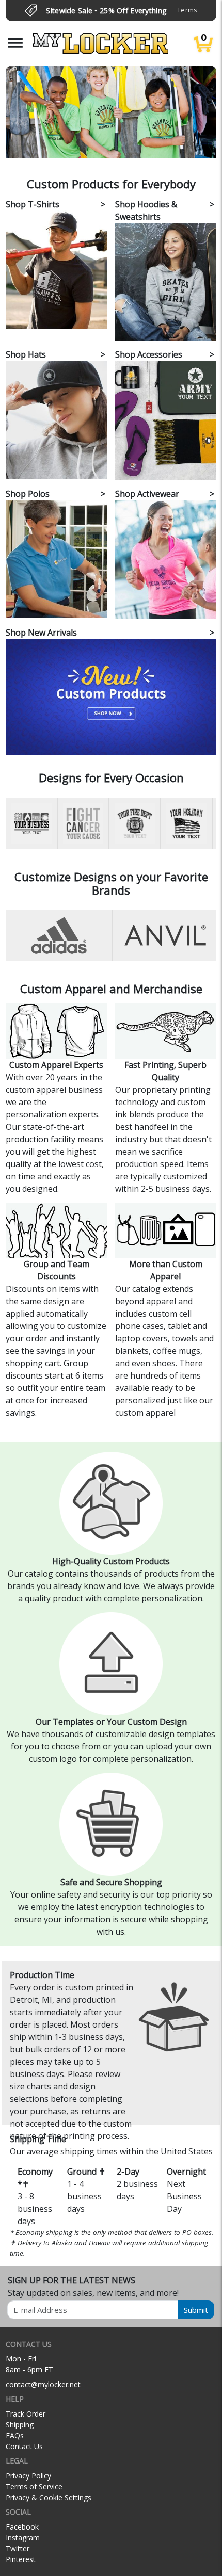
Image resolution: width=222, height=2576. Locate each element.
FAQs (15, 2435)
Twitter (18, 2548)
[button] (15, 43)
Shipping (20, 2425)
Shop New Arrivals (41, 633)
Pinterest (21, 2559)
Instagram (23, 2538)
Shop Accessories (149, 354)
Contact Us (24, 2446)
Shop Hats (26, 354)
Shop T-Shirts (33, 204)
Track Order (26, 2414)
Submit (196, 2310)
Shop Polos (28, 494)
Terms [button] (187, 10)
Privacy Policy (28, 2476)
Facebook (22, 2527)
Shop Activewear (147, 494)
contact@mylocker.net (43, 2384)
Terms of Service (34, 2486)
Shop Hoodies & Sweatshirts (146, 210)
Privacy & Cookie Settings (49, 2497)
